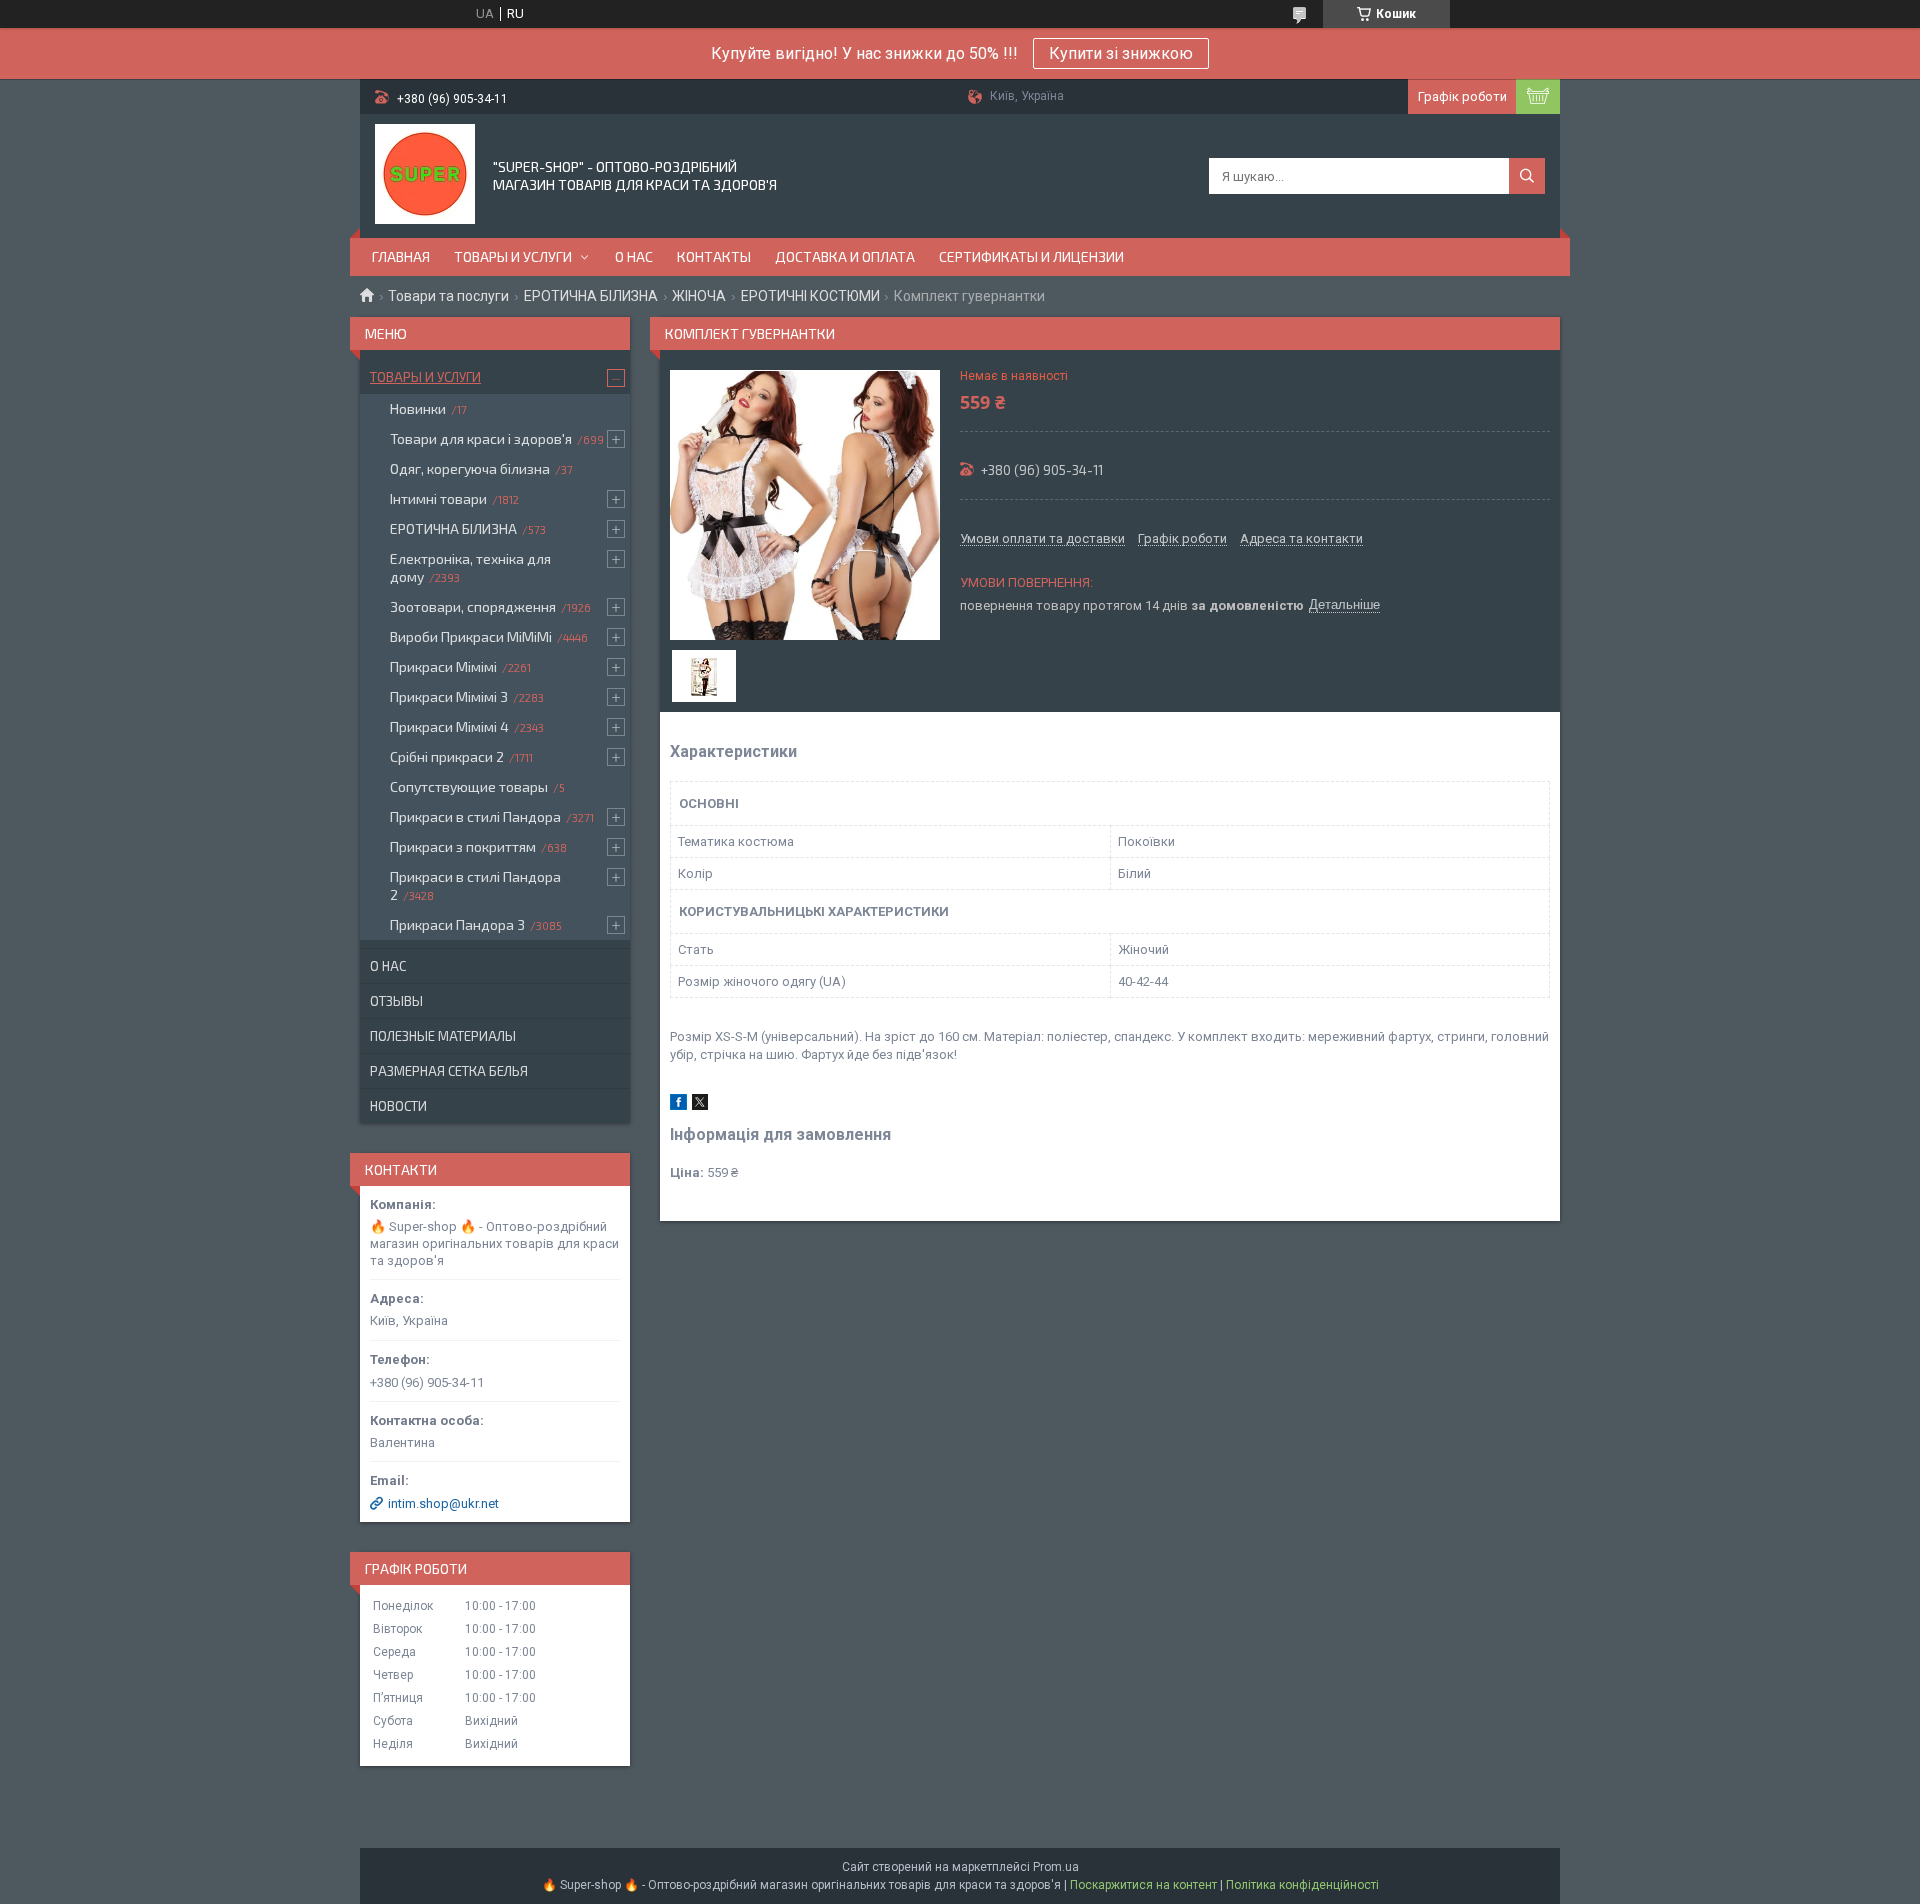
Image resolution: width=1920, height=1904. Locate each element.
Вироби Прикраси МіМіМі (471, 636)
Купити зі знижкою (1121, 53)
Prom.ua (1056, 1867)
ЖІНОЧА (699, 296)
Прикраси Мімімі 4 (449, 726)
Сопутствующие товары (469, 786)
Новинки (418, 408)
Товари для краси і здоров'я (481, 438)
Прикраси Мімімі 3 (449, 696)
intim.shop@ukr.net (443, 1503)
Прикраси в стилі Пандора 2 (475, 885)
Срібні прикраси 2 (447, 756)
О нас (634, 256)
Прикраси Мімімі (443, 666)
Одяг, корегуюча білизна (470, 468)
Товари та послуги (448, 296)
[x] (700, 1105)
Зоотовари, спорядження (473, 606)
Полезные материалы (443, 1036)
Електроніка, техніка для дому (470, 567)
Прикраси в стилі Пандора (475, 816)
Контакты (714, 256)
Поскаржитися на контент (1143, 1885)
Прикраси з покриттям (463, 846)
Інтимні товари (438, 498)
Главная (401, 256)
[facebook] (678, 1105)
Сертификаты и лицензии (1031, 256)
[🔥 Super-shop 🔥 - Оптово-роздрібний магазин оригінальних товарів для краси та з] (425, 174)
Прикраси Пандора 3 (457, 924)
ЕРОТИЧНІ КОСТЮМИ (810, 296)
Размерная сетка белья (449, 1071)
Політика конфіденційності (1302, 1885)
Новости (398, 1106)
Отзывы (396, 1001)
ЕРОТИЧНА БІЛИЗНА (591, 296)
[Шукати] (1527, 176)
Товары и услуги (513, 256)
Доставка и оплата (845, 256)
